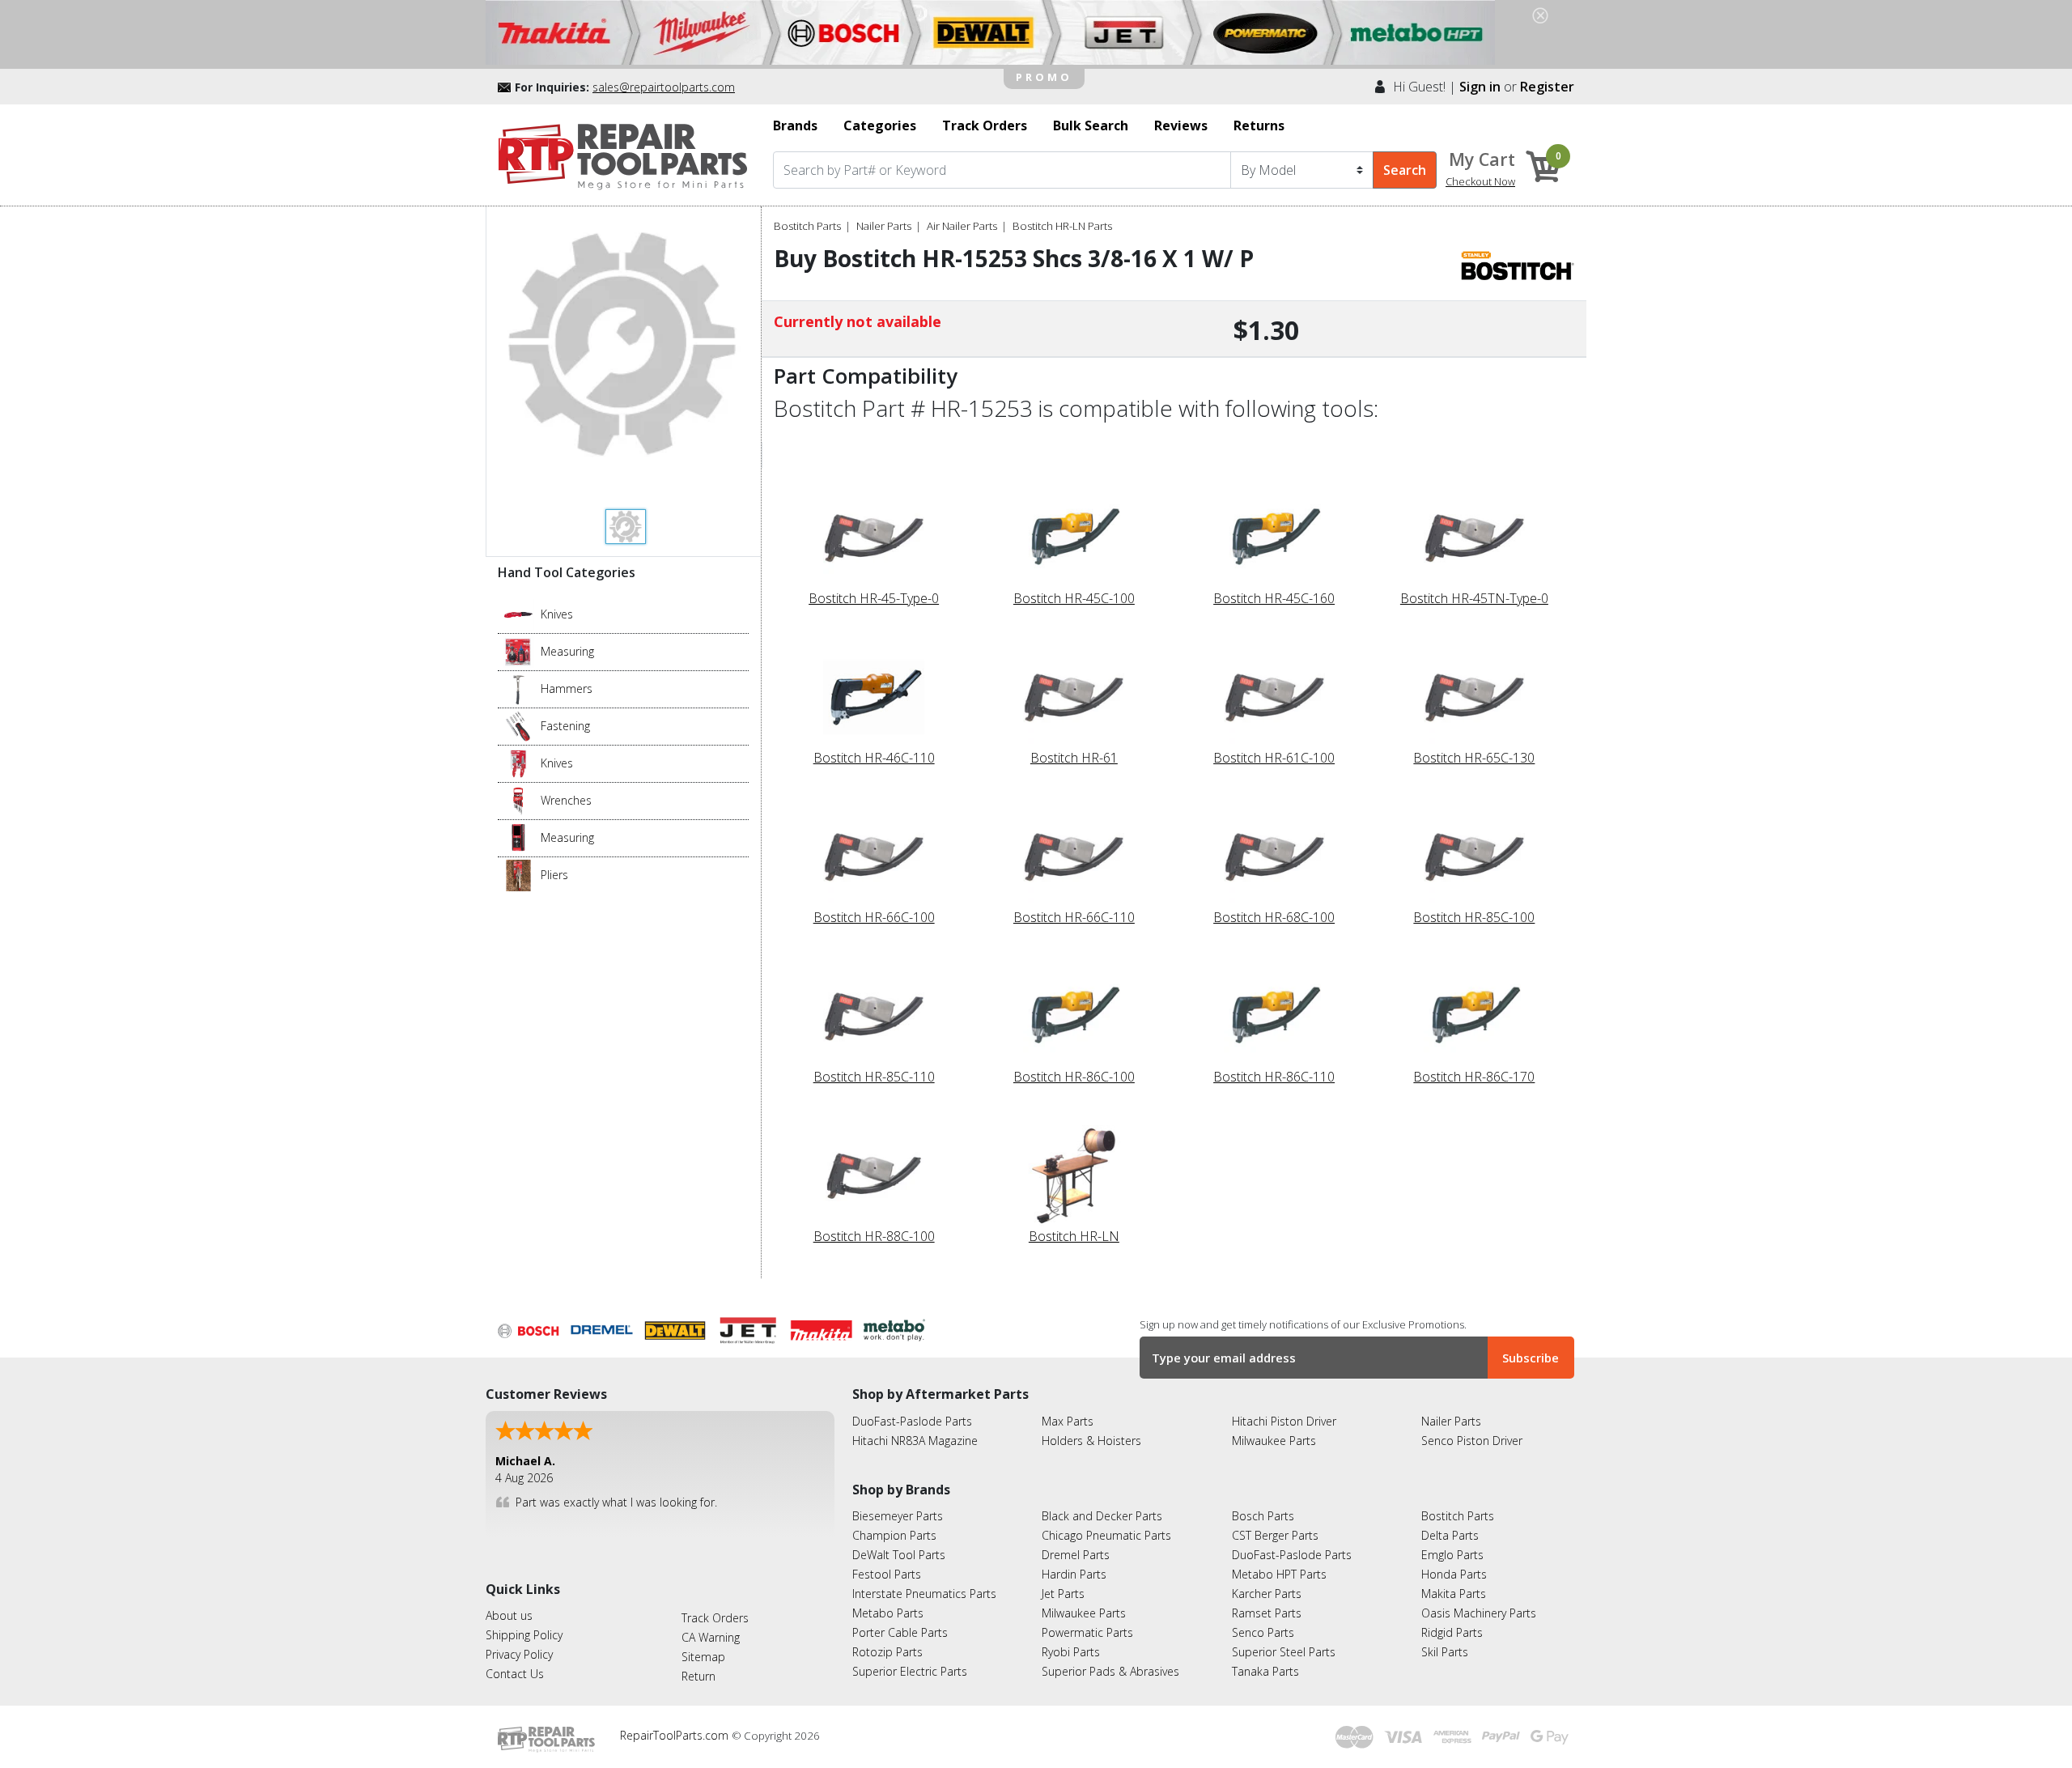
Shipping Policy (524, 1635)
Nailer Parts (884, 226)
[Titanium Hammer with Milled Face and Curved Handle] (518, 688)
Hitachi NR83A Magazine (915, 1441)
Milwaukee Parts (1274, 1441)
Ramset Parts (1267, 1613)
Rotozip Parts (887, 1652)
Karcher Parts (1267, 1594)
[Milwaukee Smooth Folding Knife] (518, 763)
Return (698, 1676)
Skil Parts (1445, 1652)
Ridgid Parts (1452, 1632)
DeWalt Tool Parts (899, 1555)
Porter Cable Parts (900, 1632)
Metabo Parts (888, 1613)
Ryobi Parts (1071, 1652)
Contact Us (515, 1674)
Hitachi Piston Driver (1284, 1421)
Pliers (554, 875)
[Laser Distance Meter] (518, 837)
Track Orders (715, 1618)
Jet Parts (1063, 1594)
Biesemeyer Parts (898, 1516)
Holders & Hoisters (1091, 1441)
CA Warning (711, 1637)
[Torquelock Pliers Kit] (518, 874)
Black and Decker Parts (1102, 1516)
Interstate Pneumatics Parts (924, 1594)
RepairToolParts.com (676, 1735)
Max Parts (1068, 1421)
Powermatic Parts (1087, 1632)
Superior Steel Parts (1284, 1652)
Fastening (565, 726)
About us (509, 1615)
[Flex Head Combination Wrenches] (518, 800)
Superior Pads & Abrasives (1110, 1671)
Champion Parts (894, 1535)
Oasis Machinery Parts (1479, 1613)
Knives (557, 614)
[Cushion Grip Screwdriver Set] (518, 725)
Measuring (567, 651)
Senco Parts (1263, 1632)
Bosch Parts (1263, 1516)
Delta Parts (1450, 1535)
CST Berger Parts (1275, 1535)
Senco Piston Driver (1472, 1441)
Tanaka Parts (1265, 1671)
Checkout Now (1480, 181)
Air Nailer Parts (962, 226)
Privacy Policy (519, 1654)
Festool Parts (887, 1574)
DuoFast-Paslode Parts (912, 1421)
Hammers (567, 688)
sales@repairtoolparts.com (664, 87)
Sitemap (703, 1657)
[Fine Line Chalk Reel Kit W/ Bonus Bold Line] (518, 651)
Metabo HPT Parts (1279, 1574)
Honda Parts (1454, 1574)
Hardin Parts (1074, 1574)
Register (1547, 87)
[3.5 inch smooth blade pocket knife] (518, 614)
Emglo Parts (1452, 1555)
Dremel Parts (1076, 1555)
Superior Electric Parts (910, 1671)
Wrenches (566, 800)
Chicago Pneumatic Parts (1106, 1535)
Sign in (1480, 87)
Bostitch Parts (807, 226)
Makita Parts (1454, 1594)
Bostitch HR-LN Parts (1062, 226)
